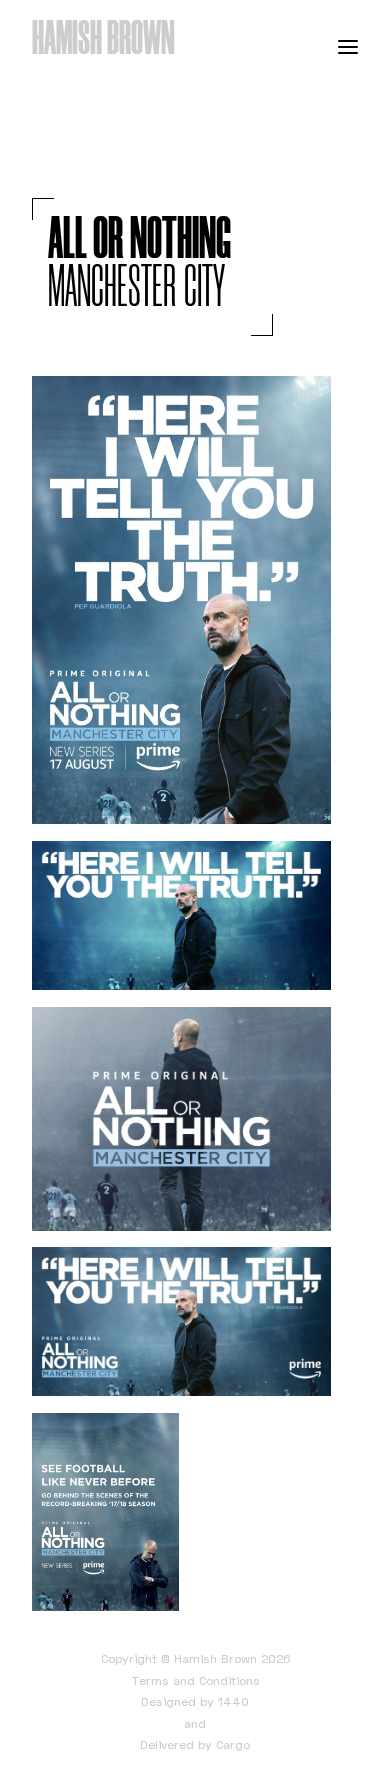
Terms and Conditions (195, 1680)
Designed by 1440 (195, 1701)
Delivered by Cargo (195, 1744)
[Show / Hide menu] (348, 46)
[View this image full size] (181, 600)
